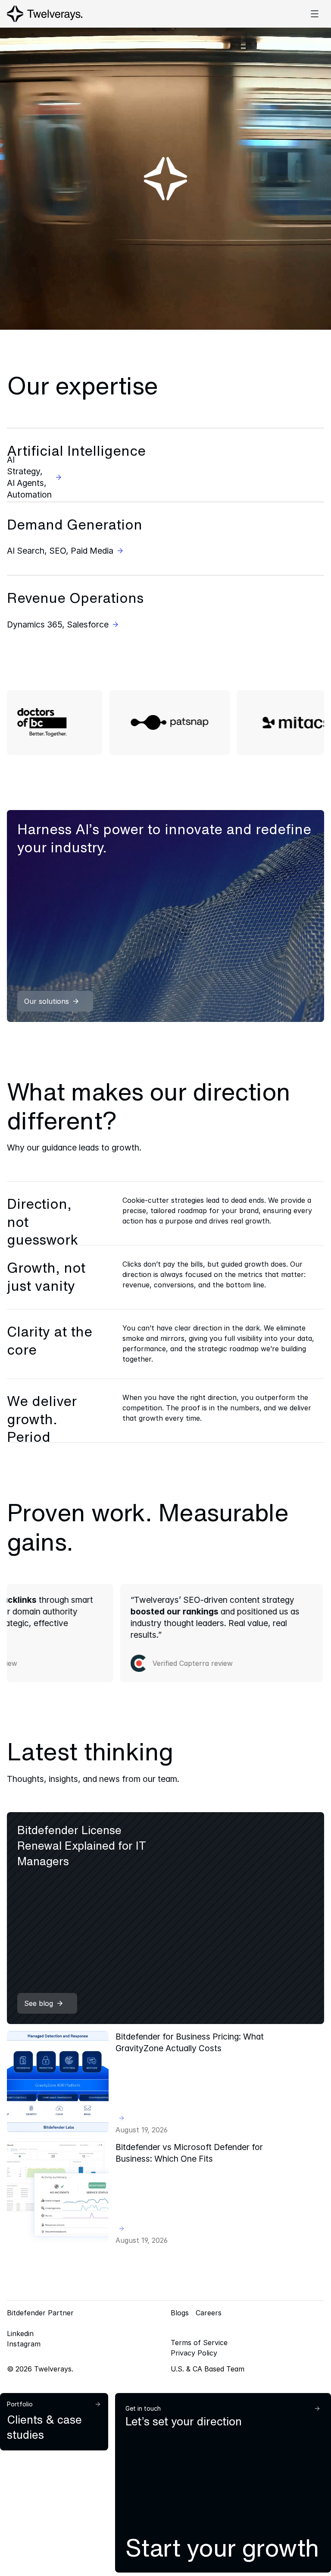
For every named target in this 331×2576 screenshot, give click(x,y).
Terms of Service (199, 2343)
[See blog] (165, 1918)
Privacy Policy (194, 2353)
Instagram (24, 2344)
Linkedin (20, 2333)
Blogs (180, 2313)
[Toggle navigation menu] (315, 14)
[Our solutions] (165, 916)
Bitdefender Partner (40, 2313)
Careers (209, 2313)
